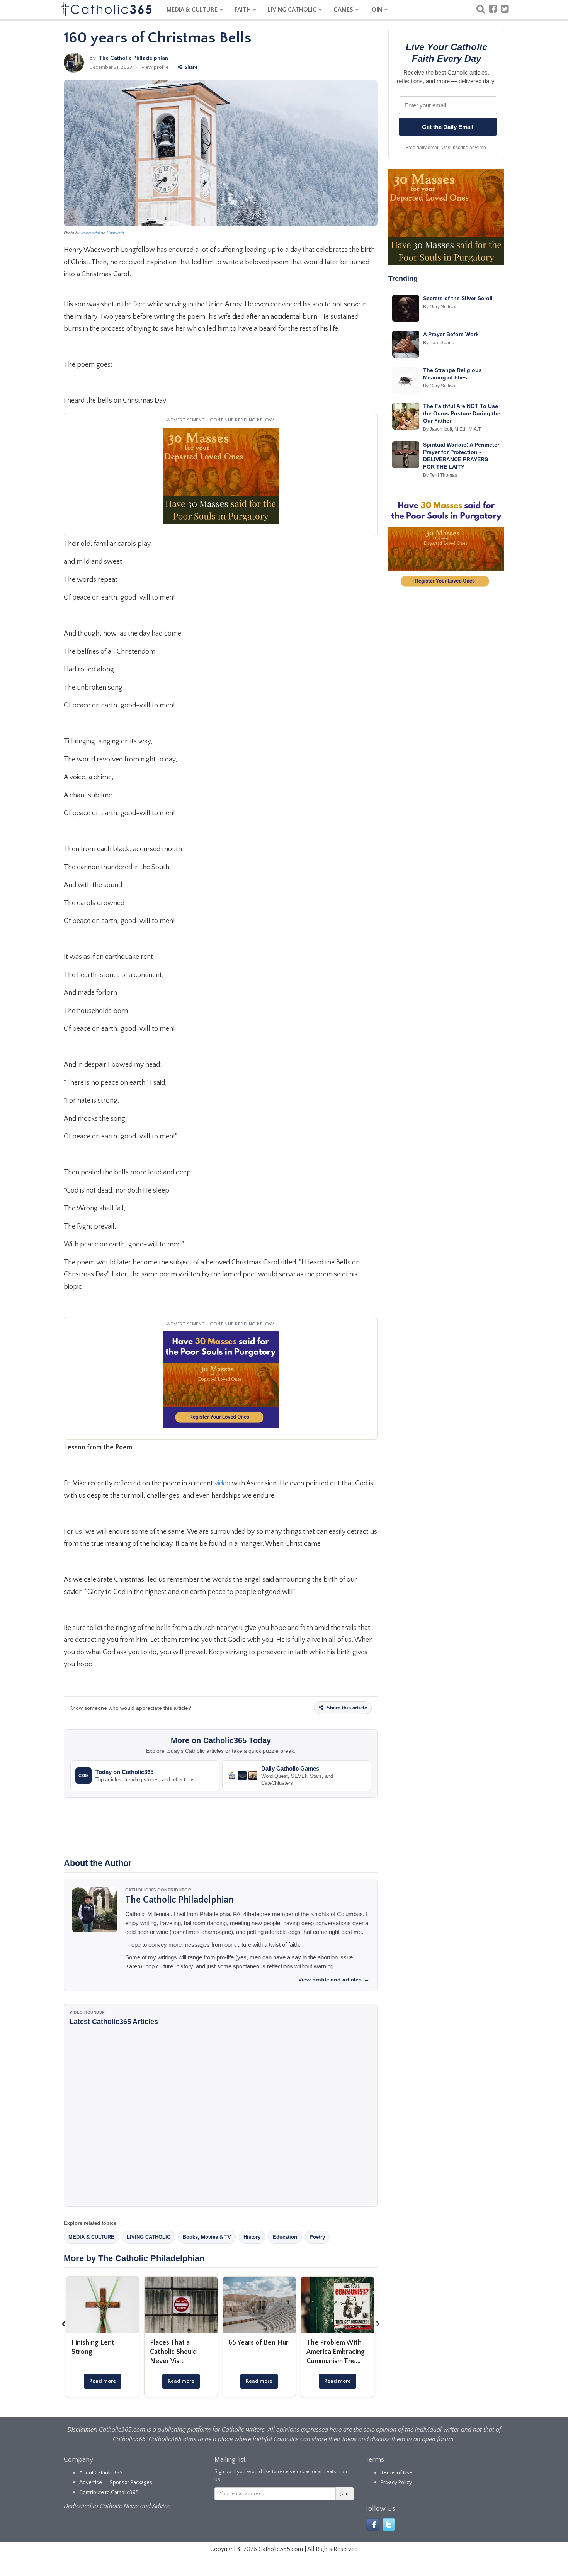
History (252, 2237)
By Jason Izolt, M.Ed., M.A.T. (452, 429)
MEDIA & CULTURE (193, 10)
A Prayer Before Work (451, 334)
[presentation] (64, 2323)
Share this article (346, 1708)
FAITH (243, 10)
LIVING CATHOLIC (293, 10)
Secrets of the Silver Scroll (458, 298)
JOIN (377, 10)
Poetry (317, 2237)
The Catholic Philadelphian (133, 58)
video (222, 1483)
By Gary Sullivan (440, 307)
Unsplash (115, 233)
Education (285, 2237)
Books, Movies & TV (207, 2237)
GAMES (344, 10)
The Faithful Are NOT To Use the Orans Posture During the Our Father (462, 413)
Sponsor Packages (131, 2483)
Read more (103, 2381)
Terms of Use (396, 2473)
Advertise (91, 2483)
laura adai (90, 233)
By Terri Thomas (440, 475)
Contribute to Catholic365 (109, 2493)
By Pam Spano (439, 343)
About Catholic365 (101, 2473)
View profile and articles (334, 1980)
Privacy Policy (396, 2483)
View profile (155, 67)
